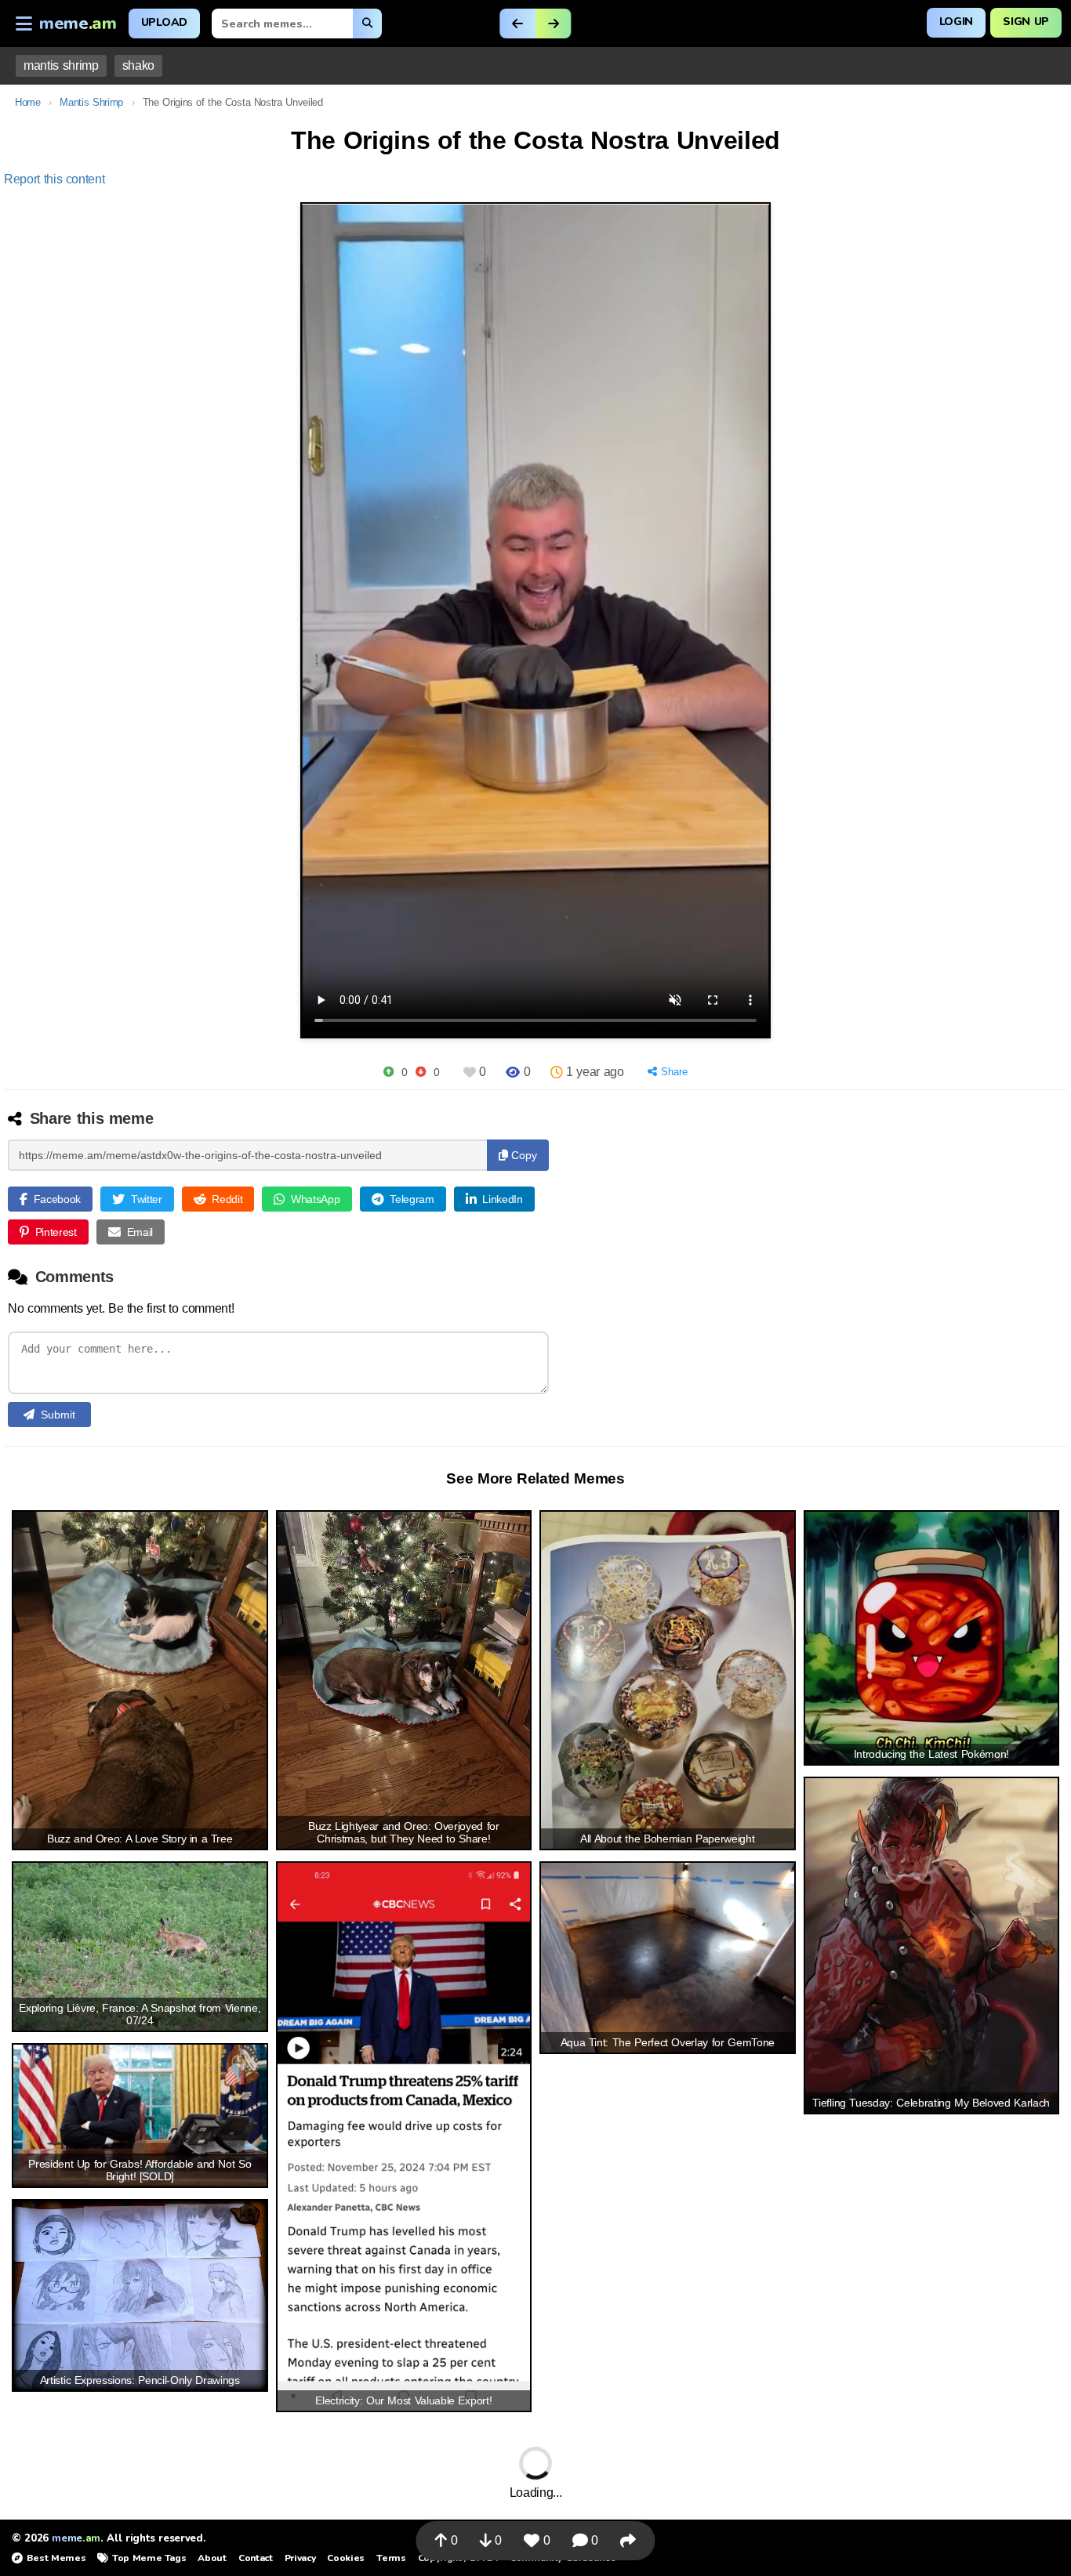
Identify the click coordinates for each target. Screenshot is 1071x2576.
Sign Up (1026, 22)
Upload (164, 22)
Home (28, 102)
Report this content (54, 179)
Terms (391, 2558)
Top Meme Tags (149, 2558)
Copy (523, 1155)
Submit (58, 1415)
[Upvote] (388, 1072)
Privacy (300, 2558)
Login (956, 22)
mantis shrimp (61, 65)
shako (138, 65)
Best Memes (56, 2558)
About (212, 2558)
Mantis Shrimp (91, 102)
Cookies (346, 2558)
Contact (256, 2558)
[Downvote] (421, 1072)
